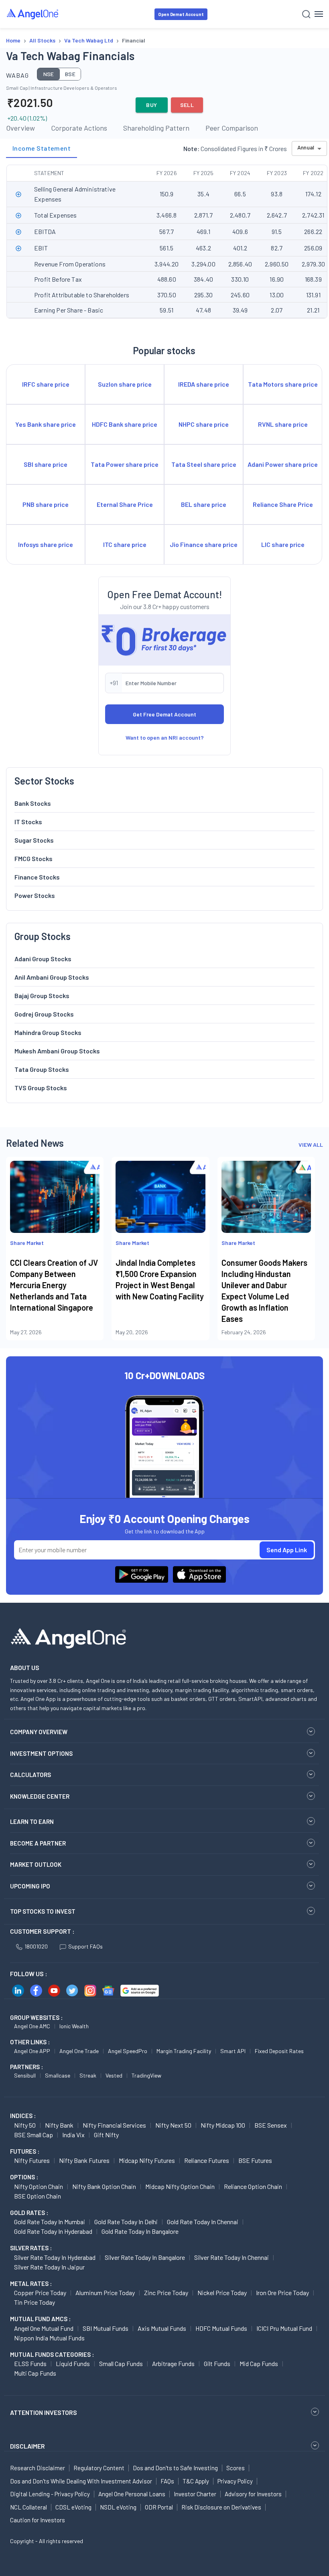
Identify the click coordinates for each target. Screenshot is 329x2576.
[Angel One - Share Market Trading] (33, 14)
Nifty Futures (32, 2160)
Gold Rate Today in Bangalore (140, 2231)
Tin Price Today (35, 2302)
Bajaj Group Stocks (42, 996)
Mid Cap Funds (259, 2363)
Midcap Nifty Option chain (180, 2186)
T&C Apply (196, 2481)
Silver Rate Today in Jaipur (49, 2267)
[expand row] (18, 194)
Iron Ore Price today (282, 2293)
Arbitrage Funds (173, 2363)
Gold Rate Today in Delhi (126, 2222)
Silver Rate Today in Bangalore (145, 2257)
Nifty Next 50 (173, 2125)
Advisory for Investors (253, 2494)
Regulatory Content (99, 2468)
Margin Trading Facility (184, 2051)
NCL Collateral (28, 2507)
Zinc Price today (166, 2293)
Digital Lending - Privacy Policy (50, 2494)
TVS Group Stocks (41, 1088)
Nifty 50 (25, 2125)
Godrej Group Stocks (44, 1014)
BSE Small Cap (34, 2135)
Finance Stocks (37, 877)
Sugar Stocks (34, 840)
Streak (88, 2075)
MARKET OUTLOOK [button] (36, 1864)
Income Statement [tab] (42, 148)
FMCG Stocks (34, 858)
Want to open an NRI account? (165, 737)
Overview (20, 128)
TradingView (146, 2075)
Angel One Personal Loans (132, 2494)
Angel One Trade (79, 2051)
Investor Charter (195, 2494)
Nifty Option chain (39, 2186)
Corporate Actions (79, 128)
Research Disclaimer (38, 2468)
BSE (70, 74)
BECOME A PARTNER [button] (38, 1843)
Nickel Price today (222, 2293)
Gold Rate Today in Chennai (203, 2222)
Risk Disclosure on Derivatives (221, 2507)
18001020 (36, 1946)
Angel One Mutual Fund (44, 2328)
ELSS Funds (30, 2363)
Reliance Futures (207, 2160)
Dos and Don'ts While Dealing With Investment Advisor (81, 2481)
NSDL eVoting (118, 2507)
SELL (187, 105)
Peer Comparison (232, 128)
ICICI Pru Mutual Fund (284, 2328)
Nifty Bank (59, 2125)
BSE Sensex (271, 2125)
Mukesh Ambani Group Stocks (57, 1051)
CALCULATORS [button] (30, 1775)
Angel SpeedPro (128, 2051)
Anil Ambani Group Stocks (52, 977)
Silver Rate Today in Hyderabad (55, 2257)
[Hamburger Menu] (319, 14)
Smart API (233, 2051)
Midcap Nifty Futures (147, 2160)
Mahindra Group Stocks (48, 1032)
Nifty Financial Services (114, 2125)
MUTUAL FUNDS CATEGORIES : (52, 2354)
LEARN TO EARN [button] (32, 1822)
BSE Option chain (38, 2196)
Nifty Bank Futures (84, 2160)
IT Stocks (28, 822)
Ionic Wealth (74, 2026)
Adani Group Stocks (43, 959)
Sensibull (25, 2075)
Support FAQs (85, 1946)
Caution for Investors (38, 2520)
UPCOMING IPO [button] (30, 1886)
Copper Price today (40, 2293)
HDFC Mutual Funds (221, 2328)
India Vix (73, 2135)
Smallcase (58, 2075)
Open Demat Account (181, 14)
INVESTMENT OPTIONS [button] (41, 1753)
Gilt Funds (217, 2363)
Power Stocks (35, 895)
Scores (236, 2468)
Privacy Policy (235, 2481)
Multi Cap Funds (35, 2373)
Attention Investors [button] (44, 2412)
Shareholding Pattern (156, 128)
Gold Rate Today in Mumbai (50, 2222)
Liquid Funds (73, 2363)
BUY (151, 105)
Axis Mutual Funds (162, 2328)
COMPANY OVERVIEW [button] (39, 1732)
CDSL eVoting (73, 2507)
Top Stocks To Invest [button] (43, 1911)
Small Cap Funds (121, 2363)
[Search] (306, 14)
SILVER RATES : (31, 2248)
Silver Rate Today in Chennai (232, 2257)
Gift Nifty (106, 2135)
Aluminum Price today (105, 2293)
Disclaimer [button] (27, 2446)
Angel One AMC (32, 2026)
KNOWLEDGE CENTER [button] (40, 1796)
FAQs (167, 2481)
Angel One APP (32, 2051)
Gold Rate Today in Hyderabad (53, 2231)
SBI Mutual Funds (106, 2328)
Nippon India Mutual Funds (49, 2338)
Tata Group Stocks (42, 1069)
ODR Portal (159, 2507)
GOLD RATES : (29, 2213)
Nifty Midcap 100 (223, 2125)
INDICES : (23, 2116)
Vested (114, 2075)
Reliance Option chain (253, 2186)
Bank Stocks (33, 803)
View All (311, 1145)
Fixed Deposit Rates (279, 2051)
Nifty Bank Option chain (104, 2186)
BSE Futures (255, 2160)
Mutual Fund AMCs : (40, 2319)
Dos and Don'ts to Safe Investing (175, 2468)
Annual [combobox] (306, 147)
